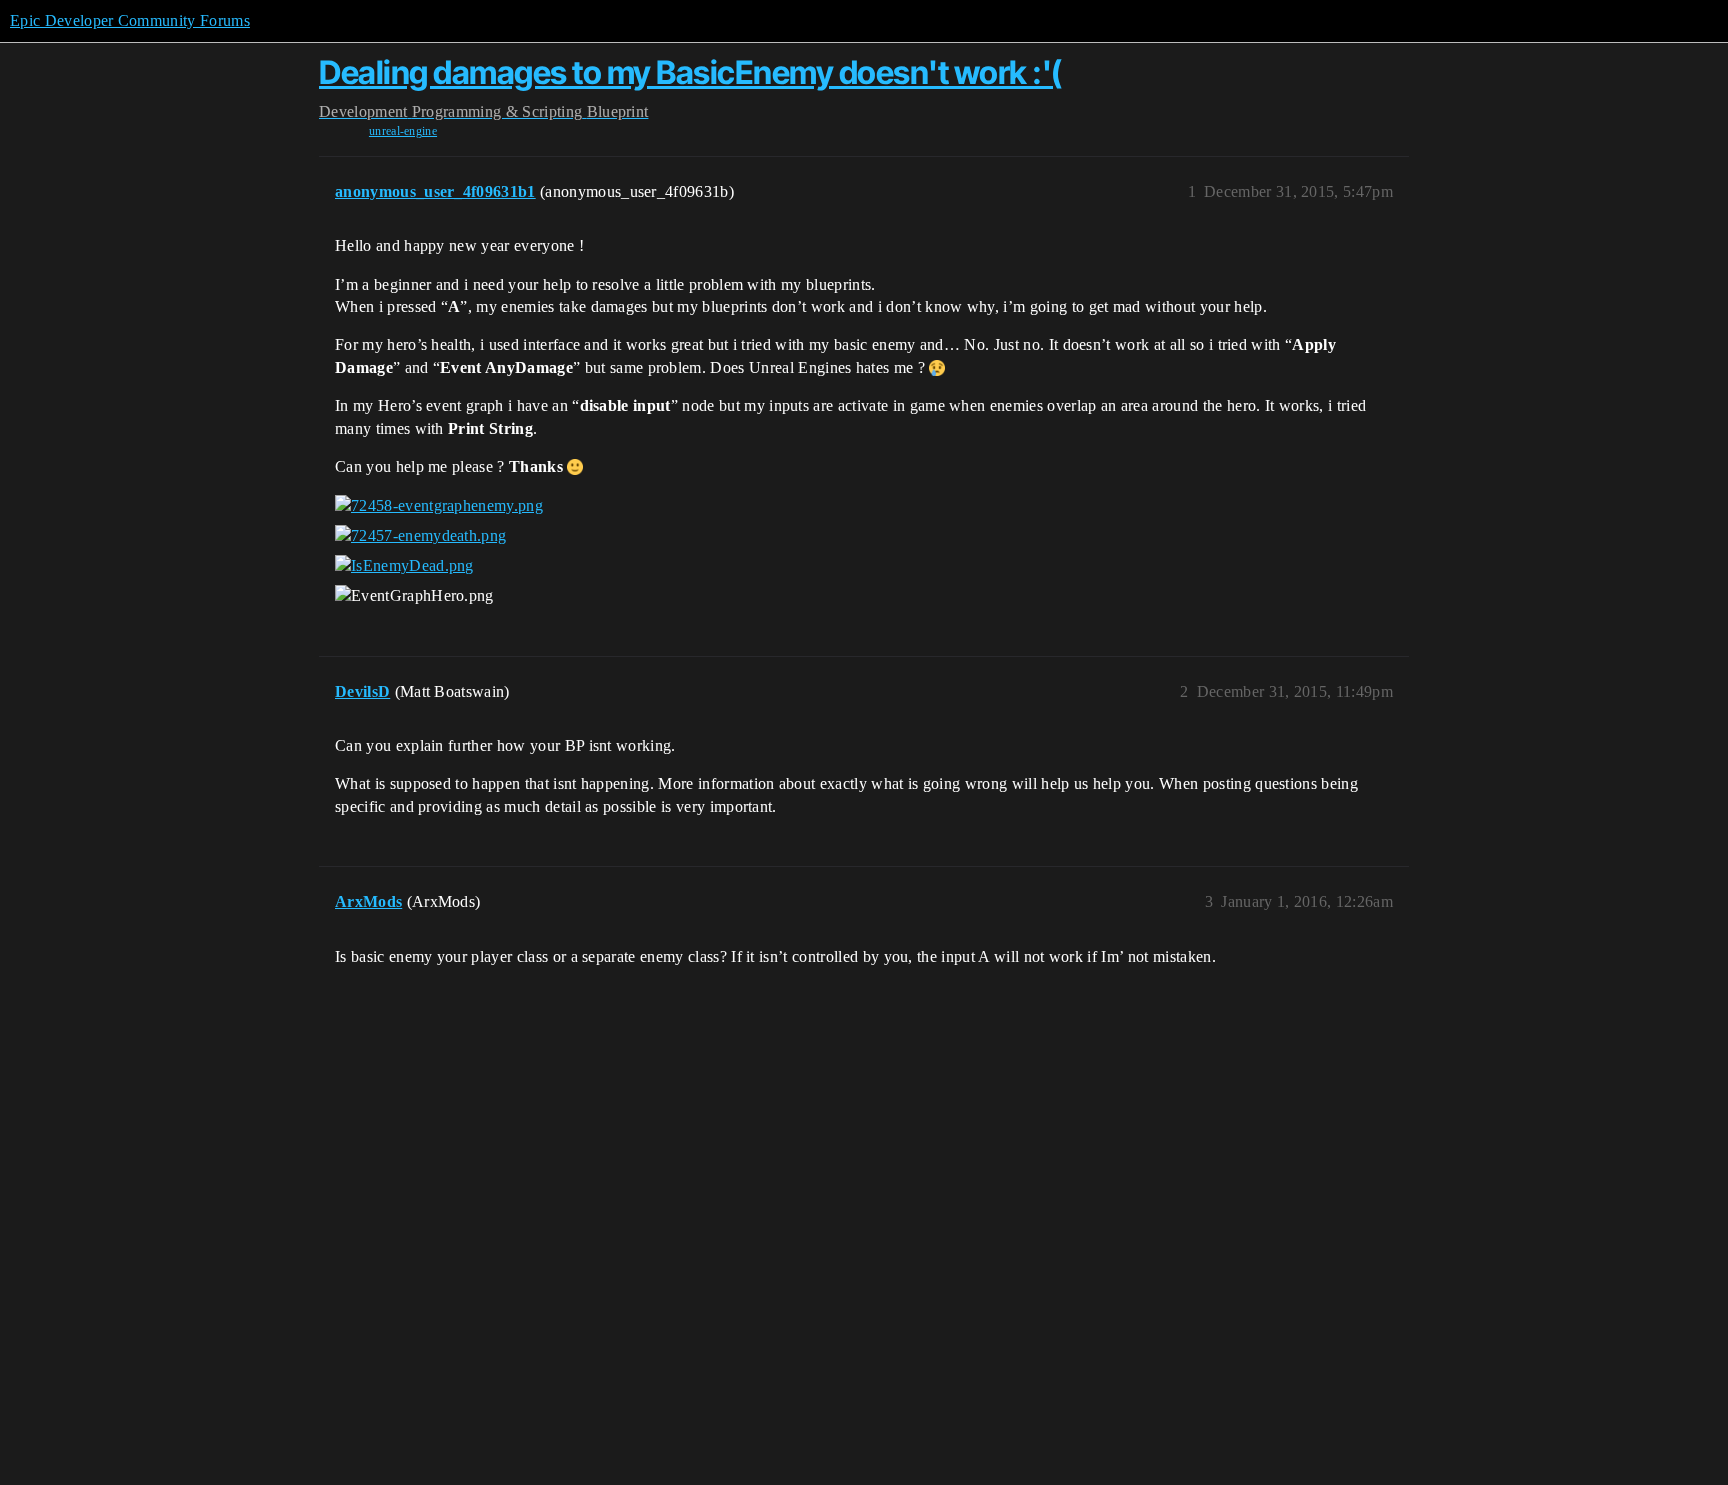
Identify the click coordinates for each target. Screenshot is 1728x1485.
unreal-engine (403, 131)
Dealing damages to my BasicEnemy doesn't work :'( (690, 72)
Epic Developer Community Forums (130, 20)
